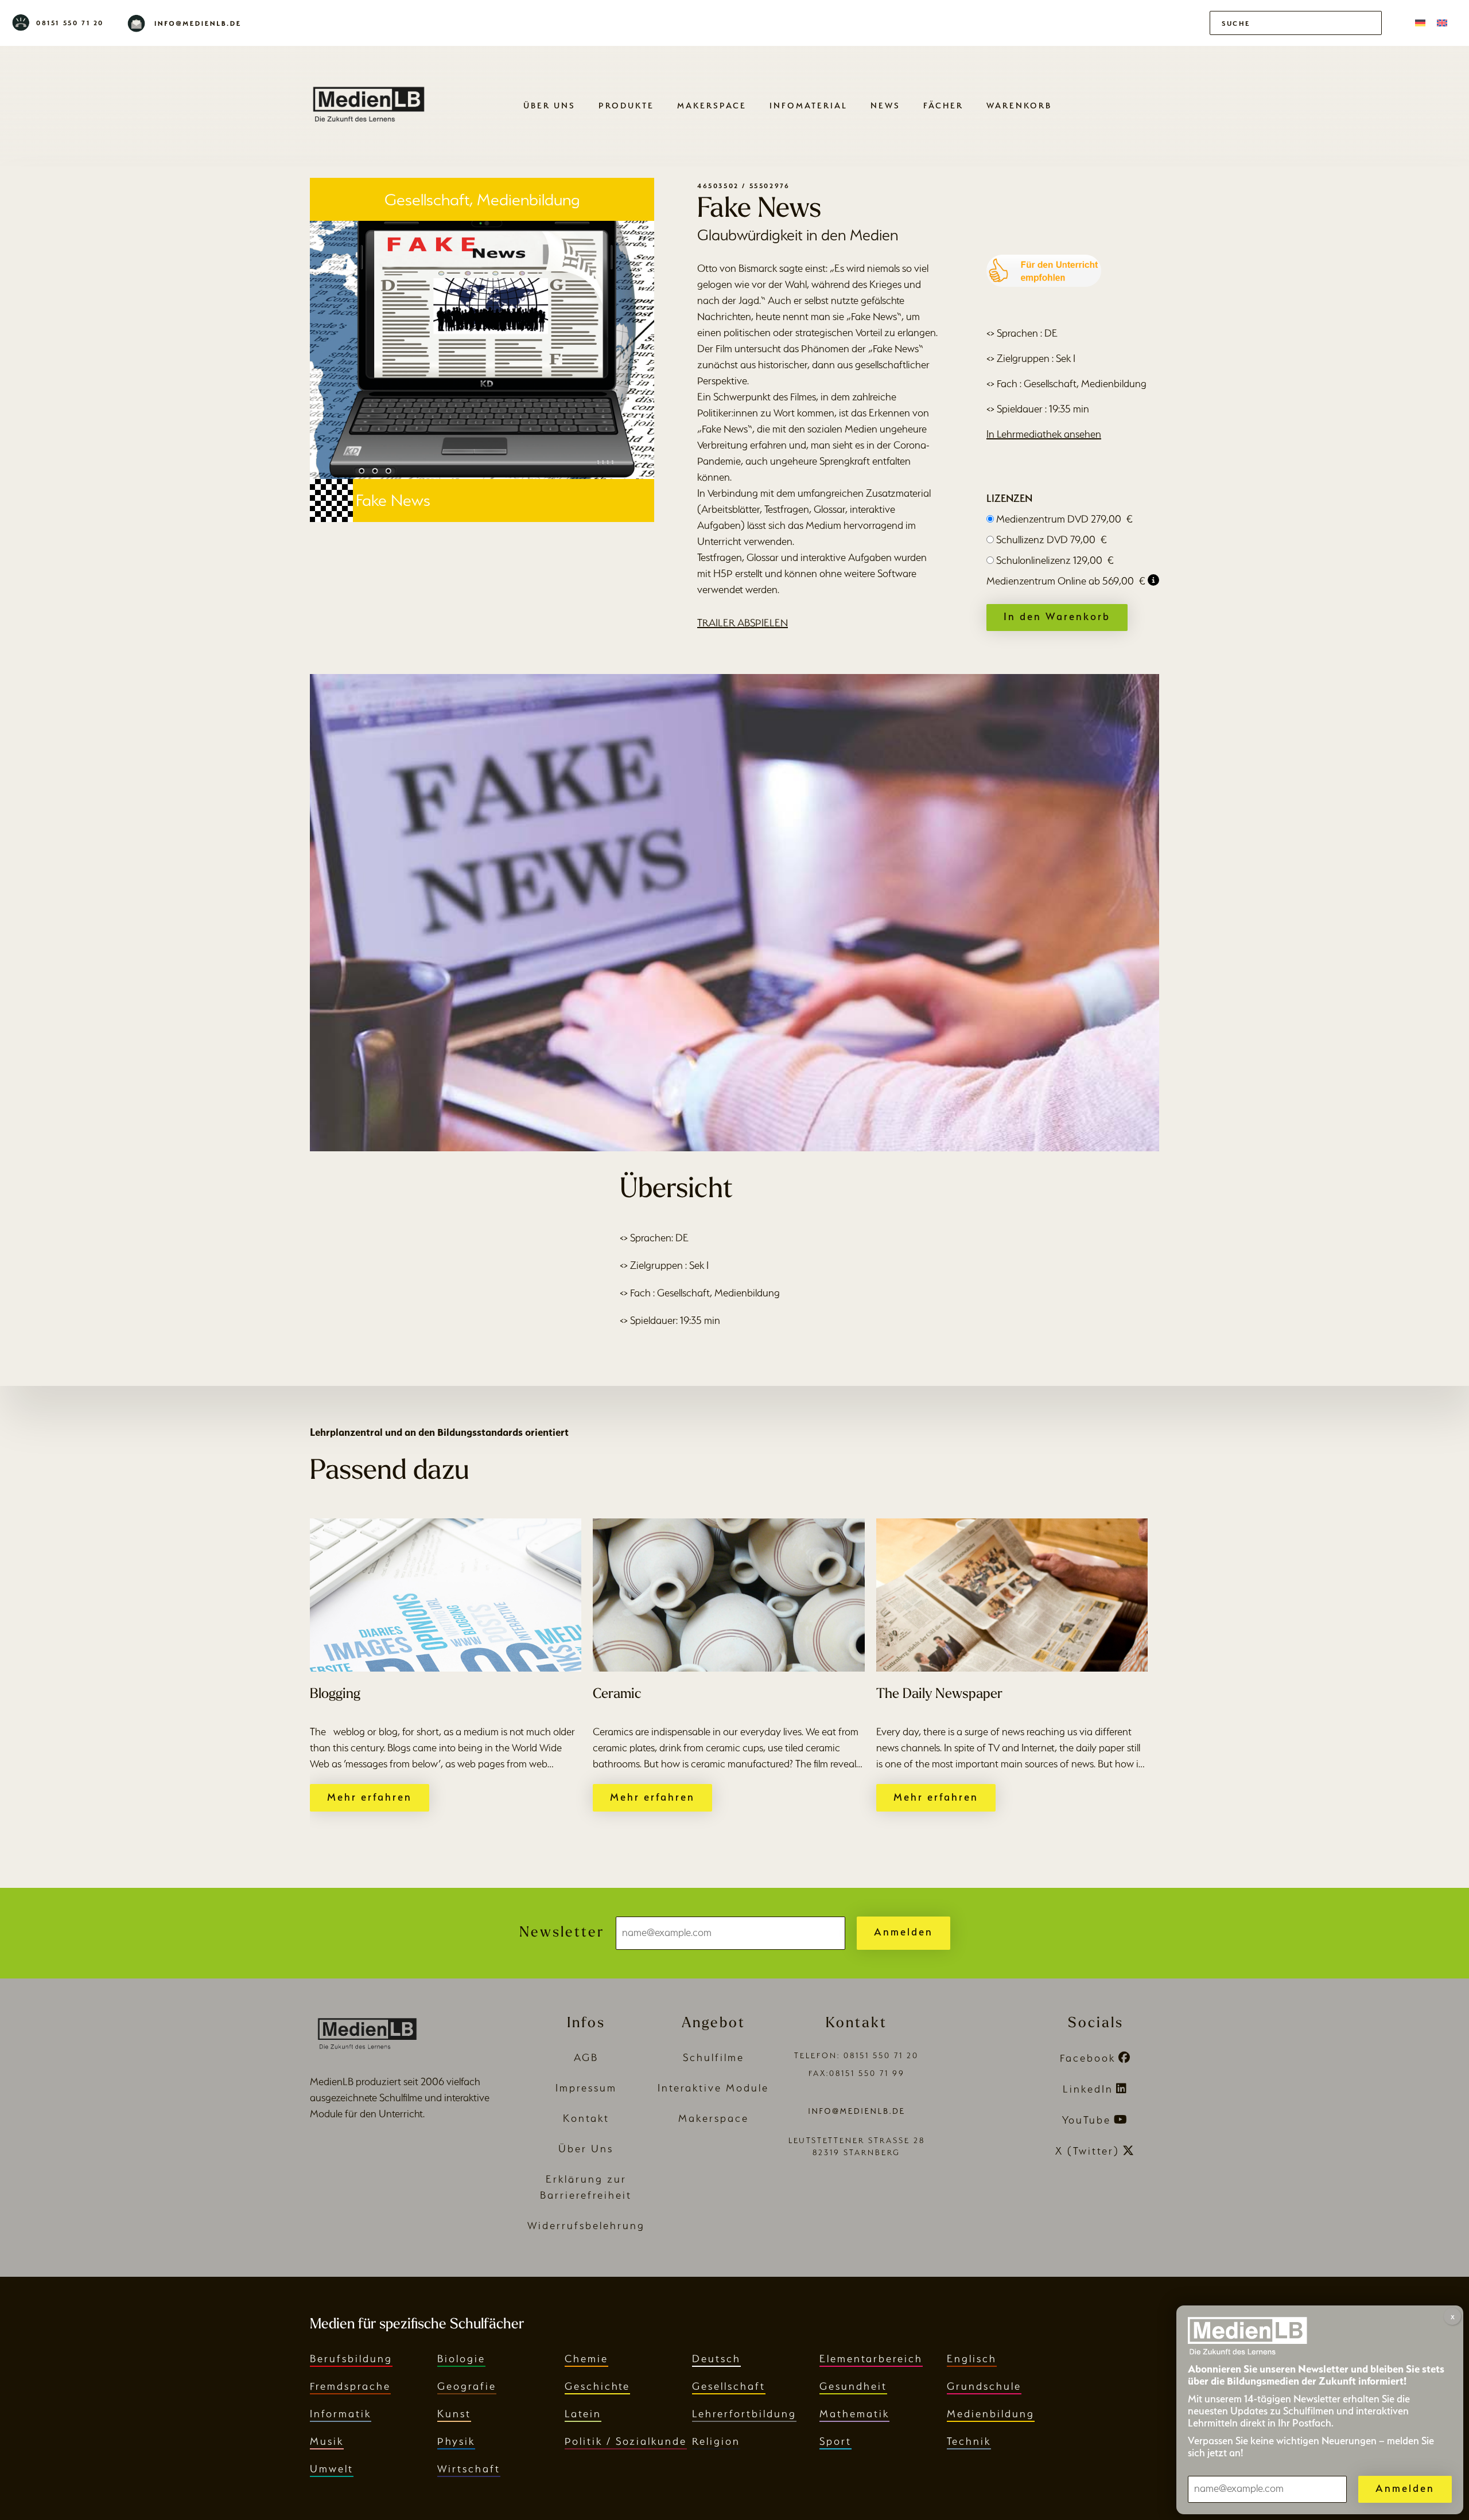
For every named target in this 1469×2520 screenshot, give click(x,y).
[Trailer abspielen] (734, 913)
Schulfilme (714, 2057)
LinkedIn (1088, 2089)
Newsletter (562, 1933)
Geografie (467, 2386)
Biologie (461, 2359)
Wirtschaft (469, 2469)
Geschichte (597, 2386)
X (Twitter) (1087, 2151)
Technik (969, 2441)
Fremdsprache (350, 2386)
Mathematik (854, 2414)
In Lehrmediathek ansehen (1044, 434)
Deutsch (716, 2359)
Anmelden (903, 1932)
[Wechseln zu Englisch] (1442, 23)
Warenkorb (1019, 105)
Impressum (586, 2088)
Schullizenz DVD (1052, 540)
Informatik (341, 2414)
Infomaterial (809, 105)
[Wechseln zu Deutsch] (1420, 23)
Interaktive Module (713, 2088)
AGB (586, 2057)
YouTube (1087, 2120)
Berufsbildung (351, 2359)
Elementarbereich (871, 2359)
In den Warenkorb (1057, 616)
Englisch (972, 2359)
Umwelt (332, 2469)
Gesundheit (853, 2386)
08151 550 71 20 (70, 23)
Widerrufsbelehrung (586, 2225)
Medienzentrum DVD (1064, 519)
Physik (456, 2441)
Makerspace (712, 105)
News (885, 105)
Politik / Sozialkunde (626, 2441)
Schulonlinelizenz (1055, 560)
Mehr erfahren (370, 1797)
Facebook (1088, 2058)
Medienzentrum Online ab (1066, 581)
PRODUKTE (626, 105)
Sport (835, 2441)
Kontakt (586, 2118)
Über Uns (549, 105)
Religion (716, 2441)
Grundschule (984, 2386)
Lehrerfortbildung (744, 2414)
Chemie (586, 2359)
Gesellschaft (729, 2386)
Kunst (454, 2414)
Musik (327, 2441)
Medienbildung (991, 2414)
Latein (583, 2414)
